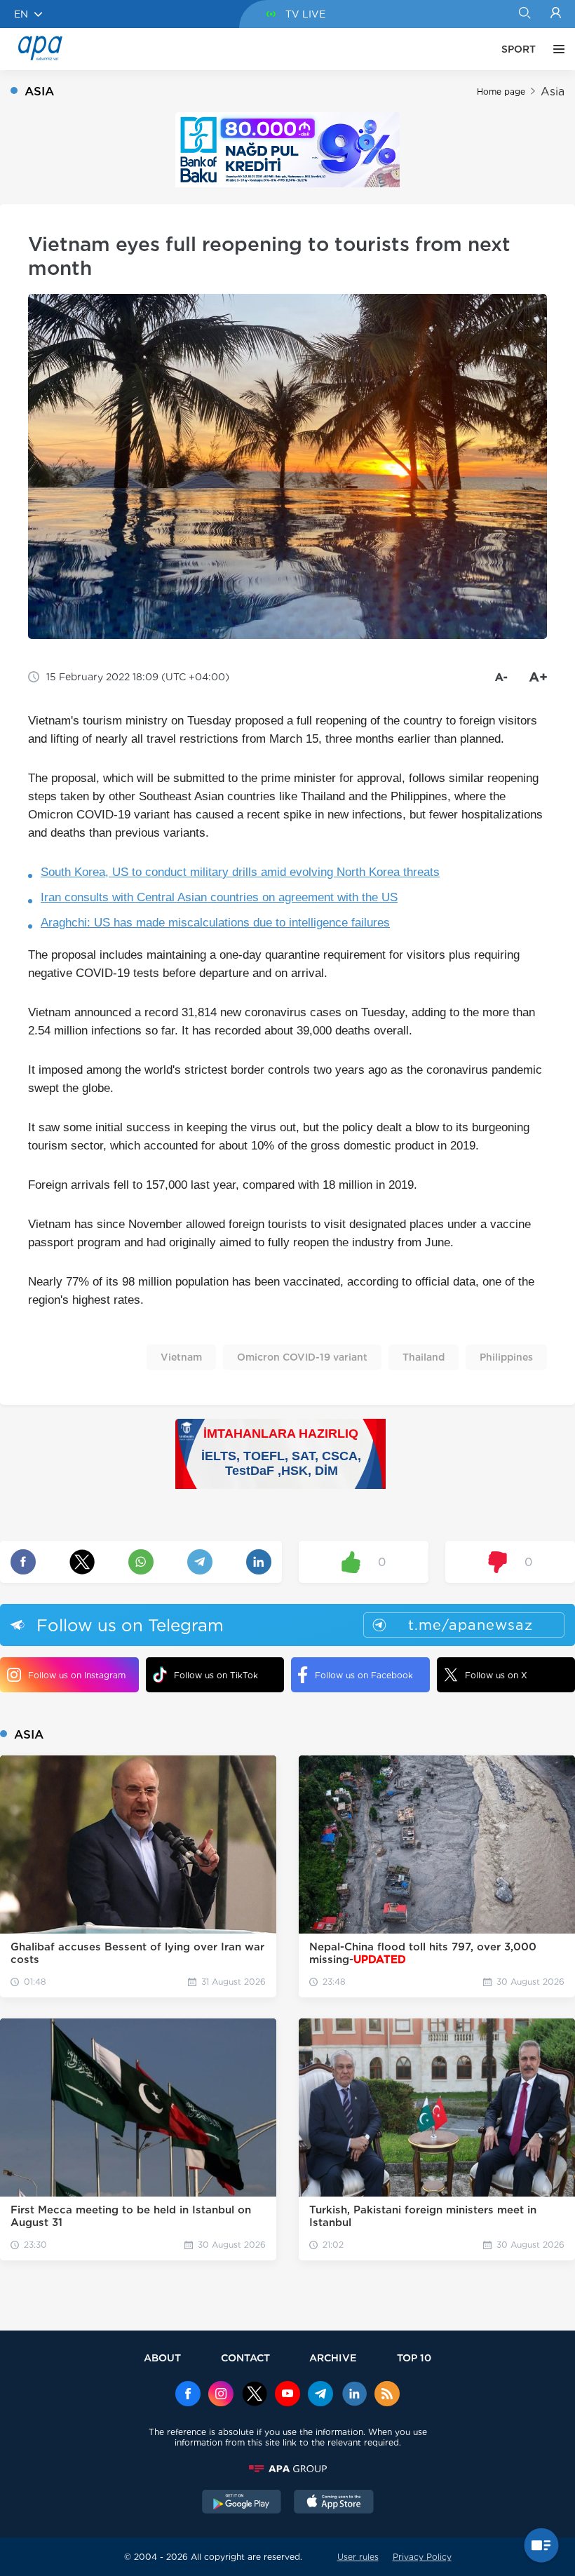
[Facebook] (188, 2395)
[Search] (524, 14)
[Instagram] (221, 2395)
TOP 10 (414, 2358)
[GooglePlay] (242, 2503)
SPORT (519, 49)
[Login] (556, 14)
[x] (255, 2395)
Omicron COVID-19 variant (302, 1357)
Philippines (506, 1357)
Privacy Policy (422, 2557)
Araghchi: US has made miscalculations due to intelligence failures (215, 923)
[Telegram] (320, 2395)
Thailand (424, 1357)
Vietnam (181, 1357)
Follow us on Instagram (77, 1675)
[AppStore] (334, 2503)
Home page (501, 92)
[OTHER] (555, 49)
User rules (358, 2557)
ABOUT (162, 2358)
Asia (553, 92)
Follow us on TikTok (216, 1675)
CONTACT (245, 2358)
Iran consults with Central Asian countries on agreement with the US (219, 897)
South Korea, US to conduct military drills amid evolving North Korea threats (240, 872)
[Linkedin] (354, 2395)
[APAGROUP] (287, 2469)
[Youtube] (287, 2395)
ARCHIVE (333, 2358)
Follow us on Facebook (364, 1675)
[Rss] (387, 2395)
